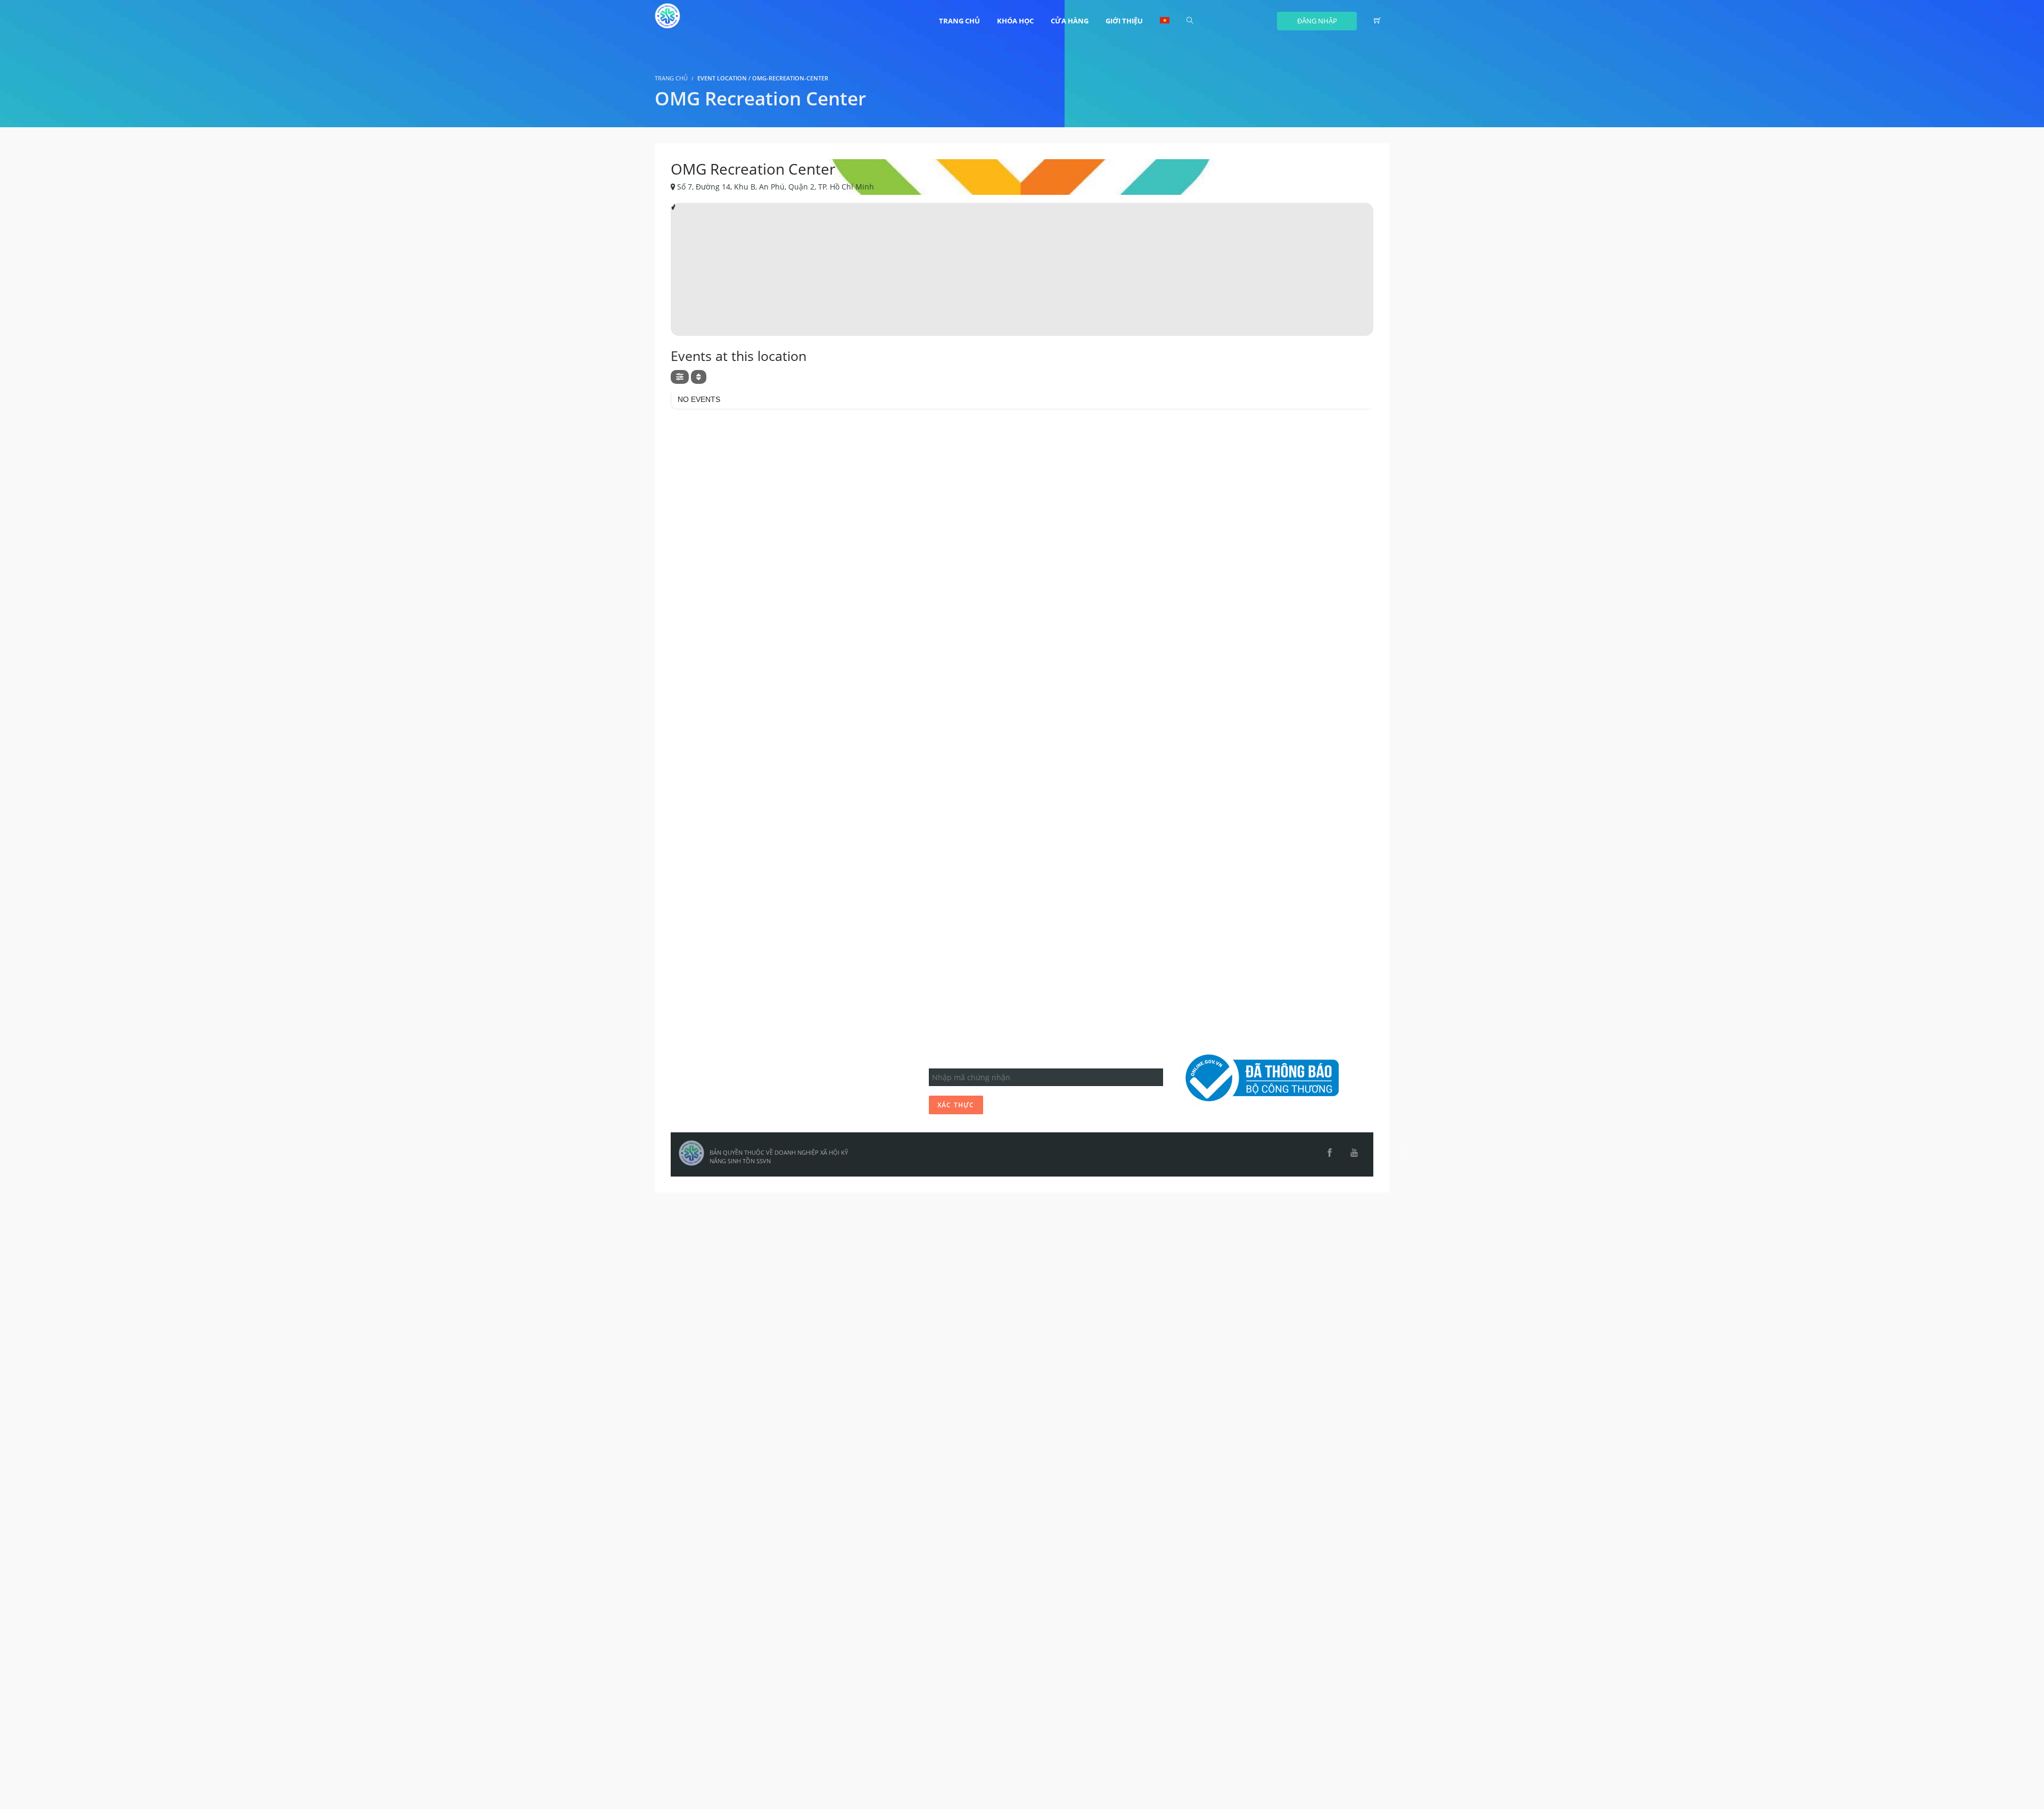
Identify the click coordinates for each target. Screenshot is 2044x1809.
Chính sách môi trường (720, 1127)
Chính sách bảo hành (717, 1105)
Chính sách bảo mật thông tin (732, 1095)
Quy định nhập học (713, 1074)
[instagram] (1406, 1153)
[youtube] (1354, 1153)
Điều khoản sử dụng (715, 1084)
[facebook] (1330, 1153)
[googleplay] (1387, 1153)
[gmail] (1373, 1153)
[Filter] (680, 377)
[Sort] (699, 377)
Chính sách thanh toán (719, 1116)
